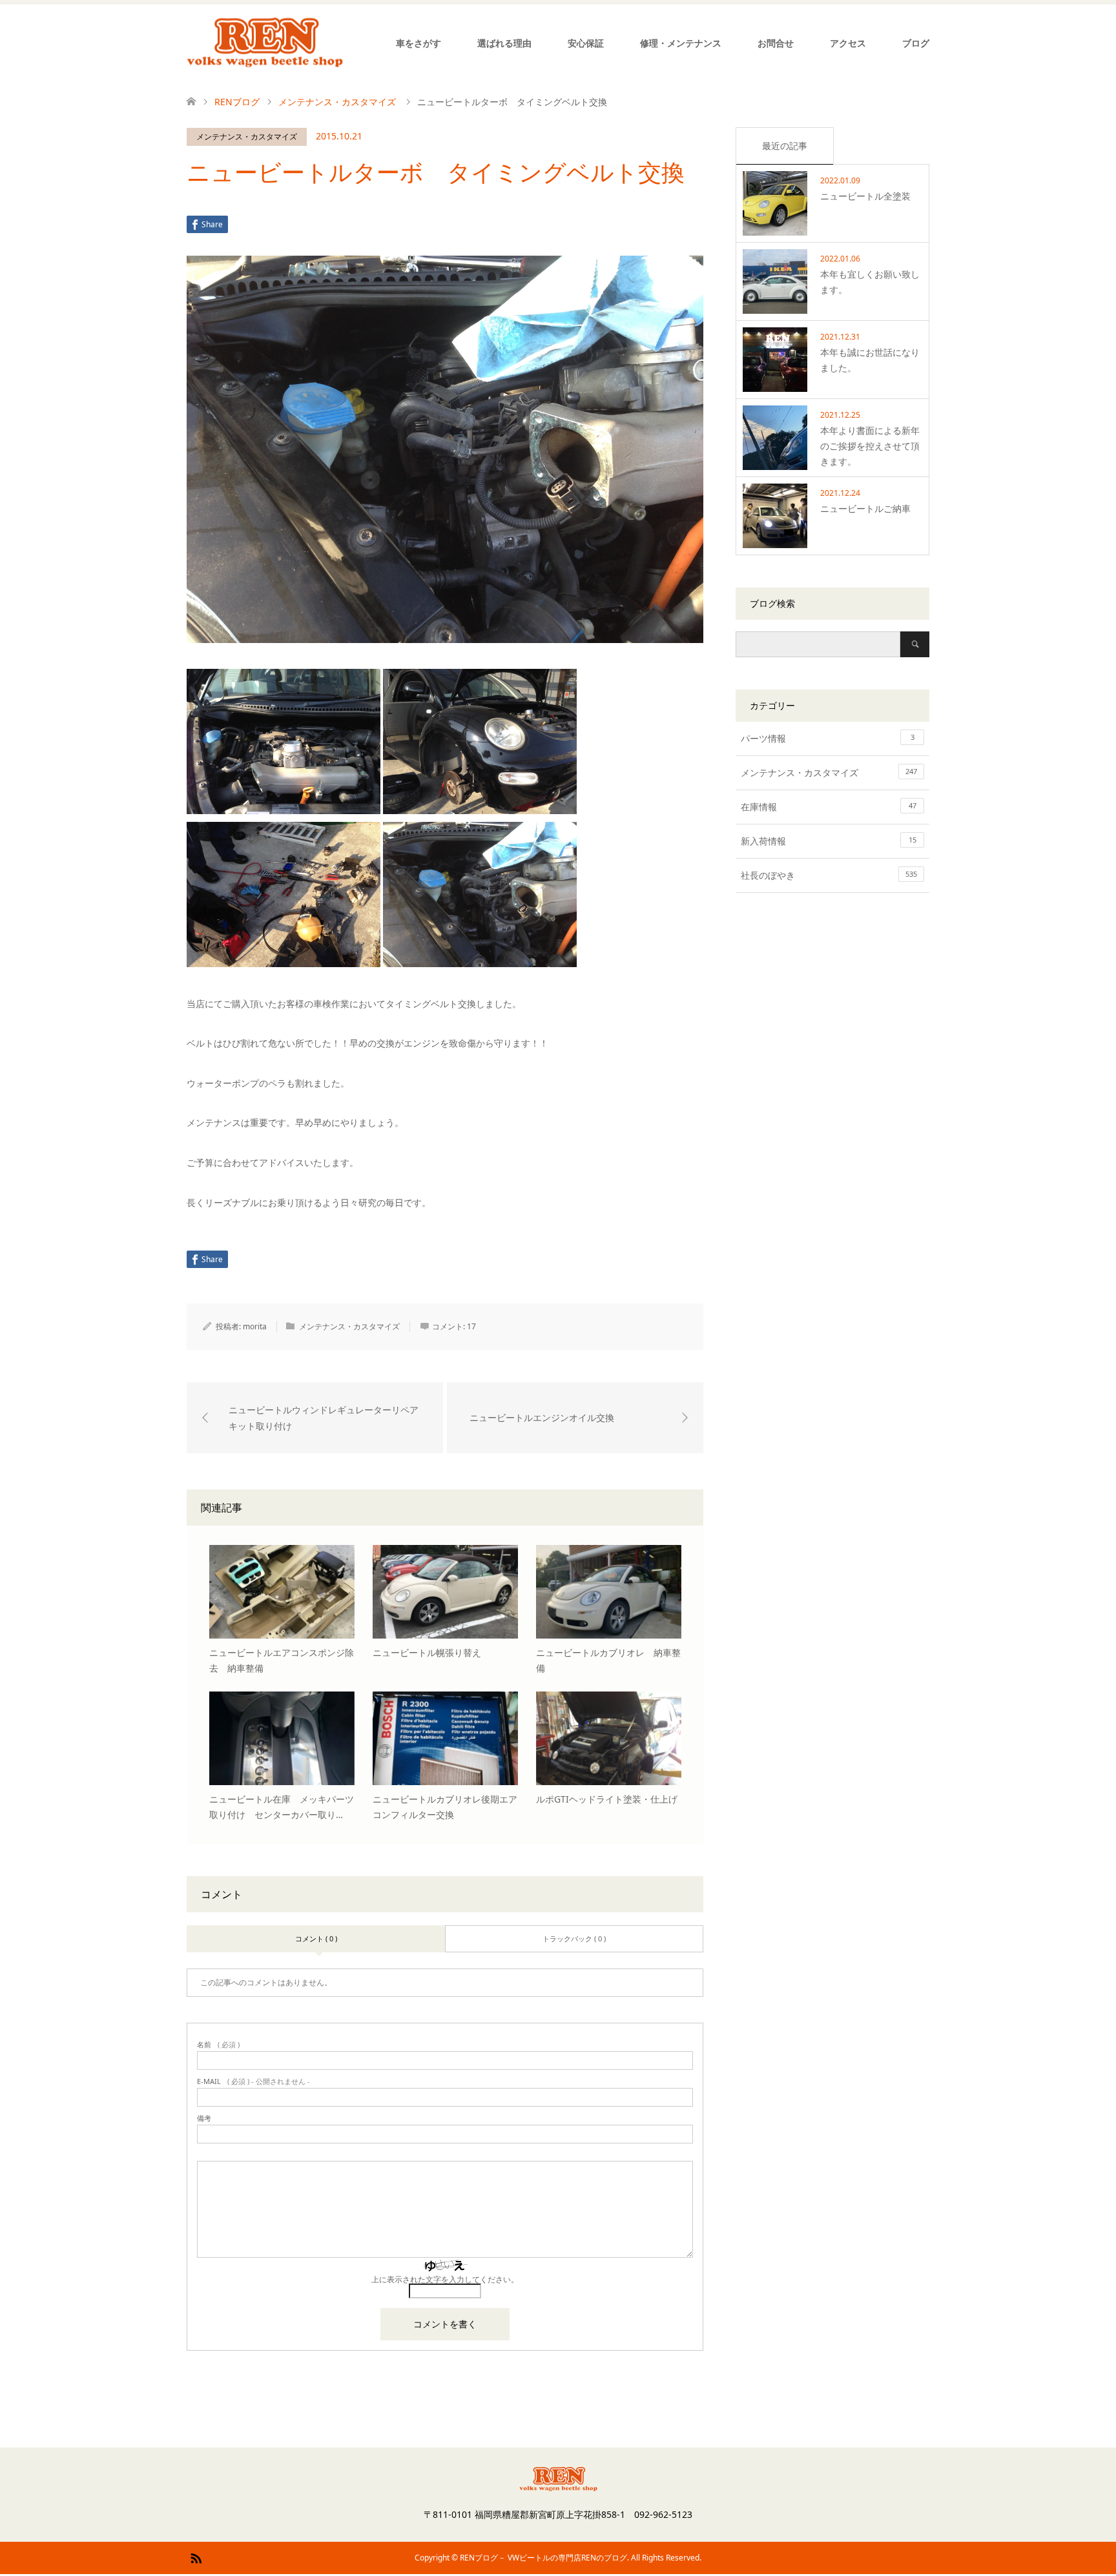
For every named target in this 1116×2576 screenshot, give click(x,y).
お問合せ (776, 43)
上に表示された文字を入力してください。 (445, 2279)
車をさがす (418, 43)
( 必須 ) (218, 2044)
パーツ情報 (828, 738)
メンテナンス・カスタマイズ (247, 137)
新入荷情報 (829, 841)
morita (255, 1326)
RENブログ (237, 102)
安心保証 (586, 43)
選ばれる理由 (504, 43)
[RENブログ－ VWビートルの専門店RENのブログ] (265, 43)
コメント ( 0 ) (316, 1938)
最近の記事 (785, 146)
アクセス (848, 43)
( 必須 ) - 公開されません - (253, 2081)
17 (471, 1326)
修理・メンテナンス (681, 43)
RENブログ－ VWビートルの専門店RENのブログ (543, 2558)
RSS (196, 2557)
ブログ (916, 43)
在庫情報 (829, 807)
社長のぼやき (829, 875)
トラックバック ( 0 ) (574, 1938)
